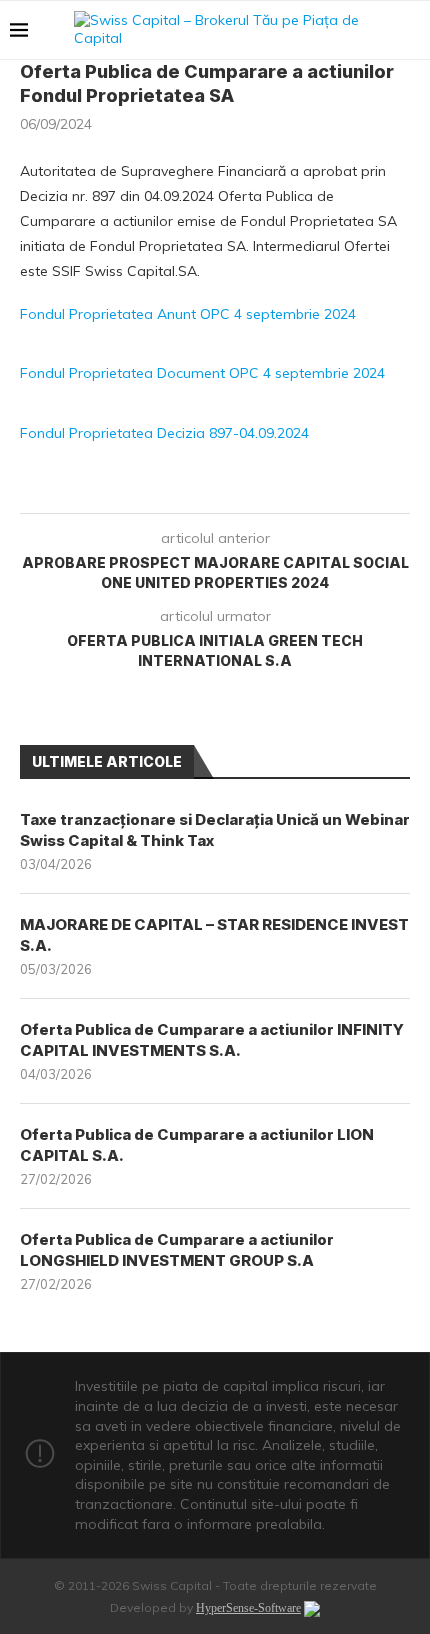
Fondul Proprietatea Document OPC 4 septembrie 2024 (202, 373)
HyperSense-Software (248, 1608)
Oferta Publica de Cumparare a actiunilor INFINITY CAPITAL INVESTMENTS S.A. (212, 1040)
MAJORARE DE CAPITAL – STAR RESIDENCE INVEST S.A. (214, 935)
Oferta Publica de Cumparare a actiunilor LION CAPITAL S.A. (197, 1145)
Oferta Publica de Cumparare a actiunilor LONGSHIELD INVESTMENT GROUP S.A (177, 1250)
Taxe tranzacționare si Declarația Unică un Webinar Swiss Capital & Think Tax (215, 830)
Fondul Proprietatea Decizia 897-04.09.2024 (164, 433)
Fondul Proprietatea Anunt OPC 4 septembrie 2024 (188, 314)
